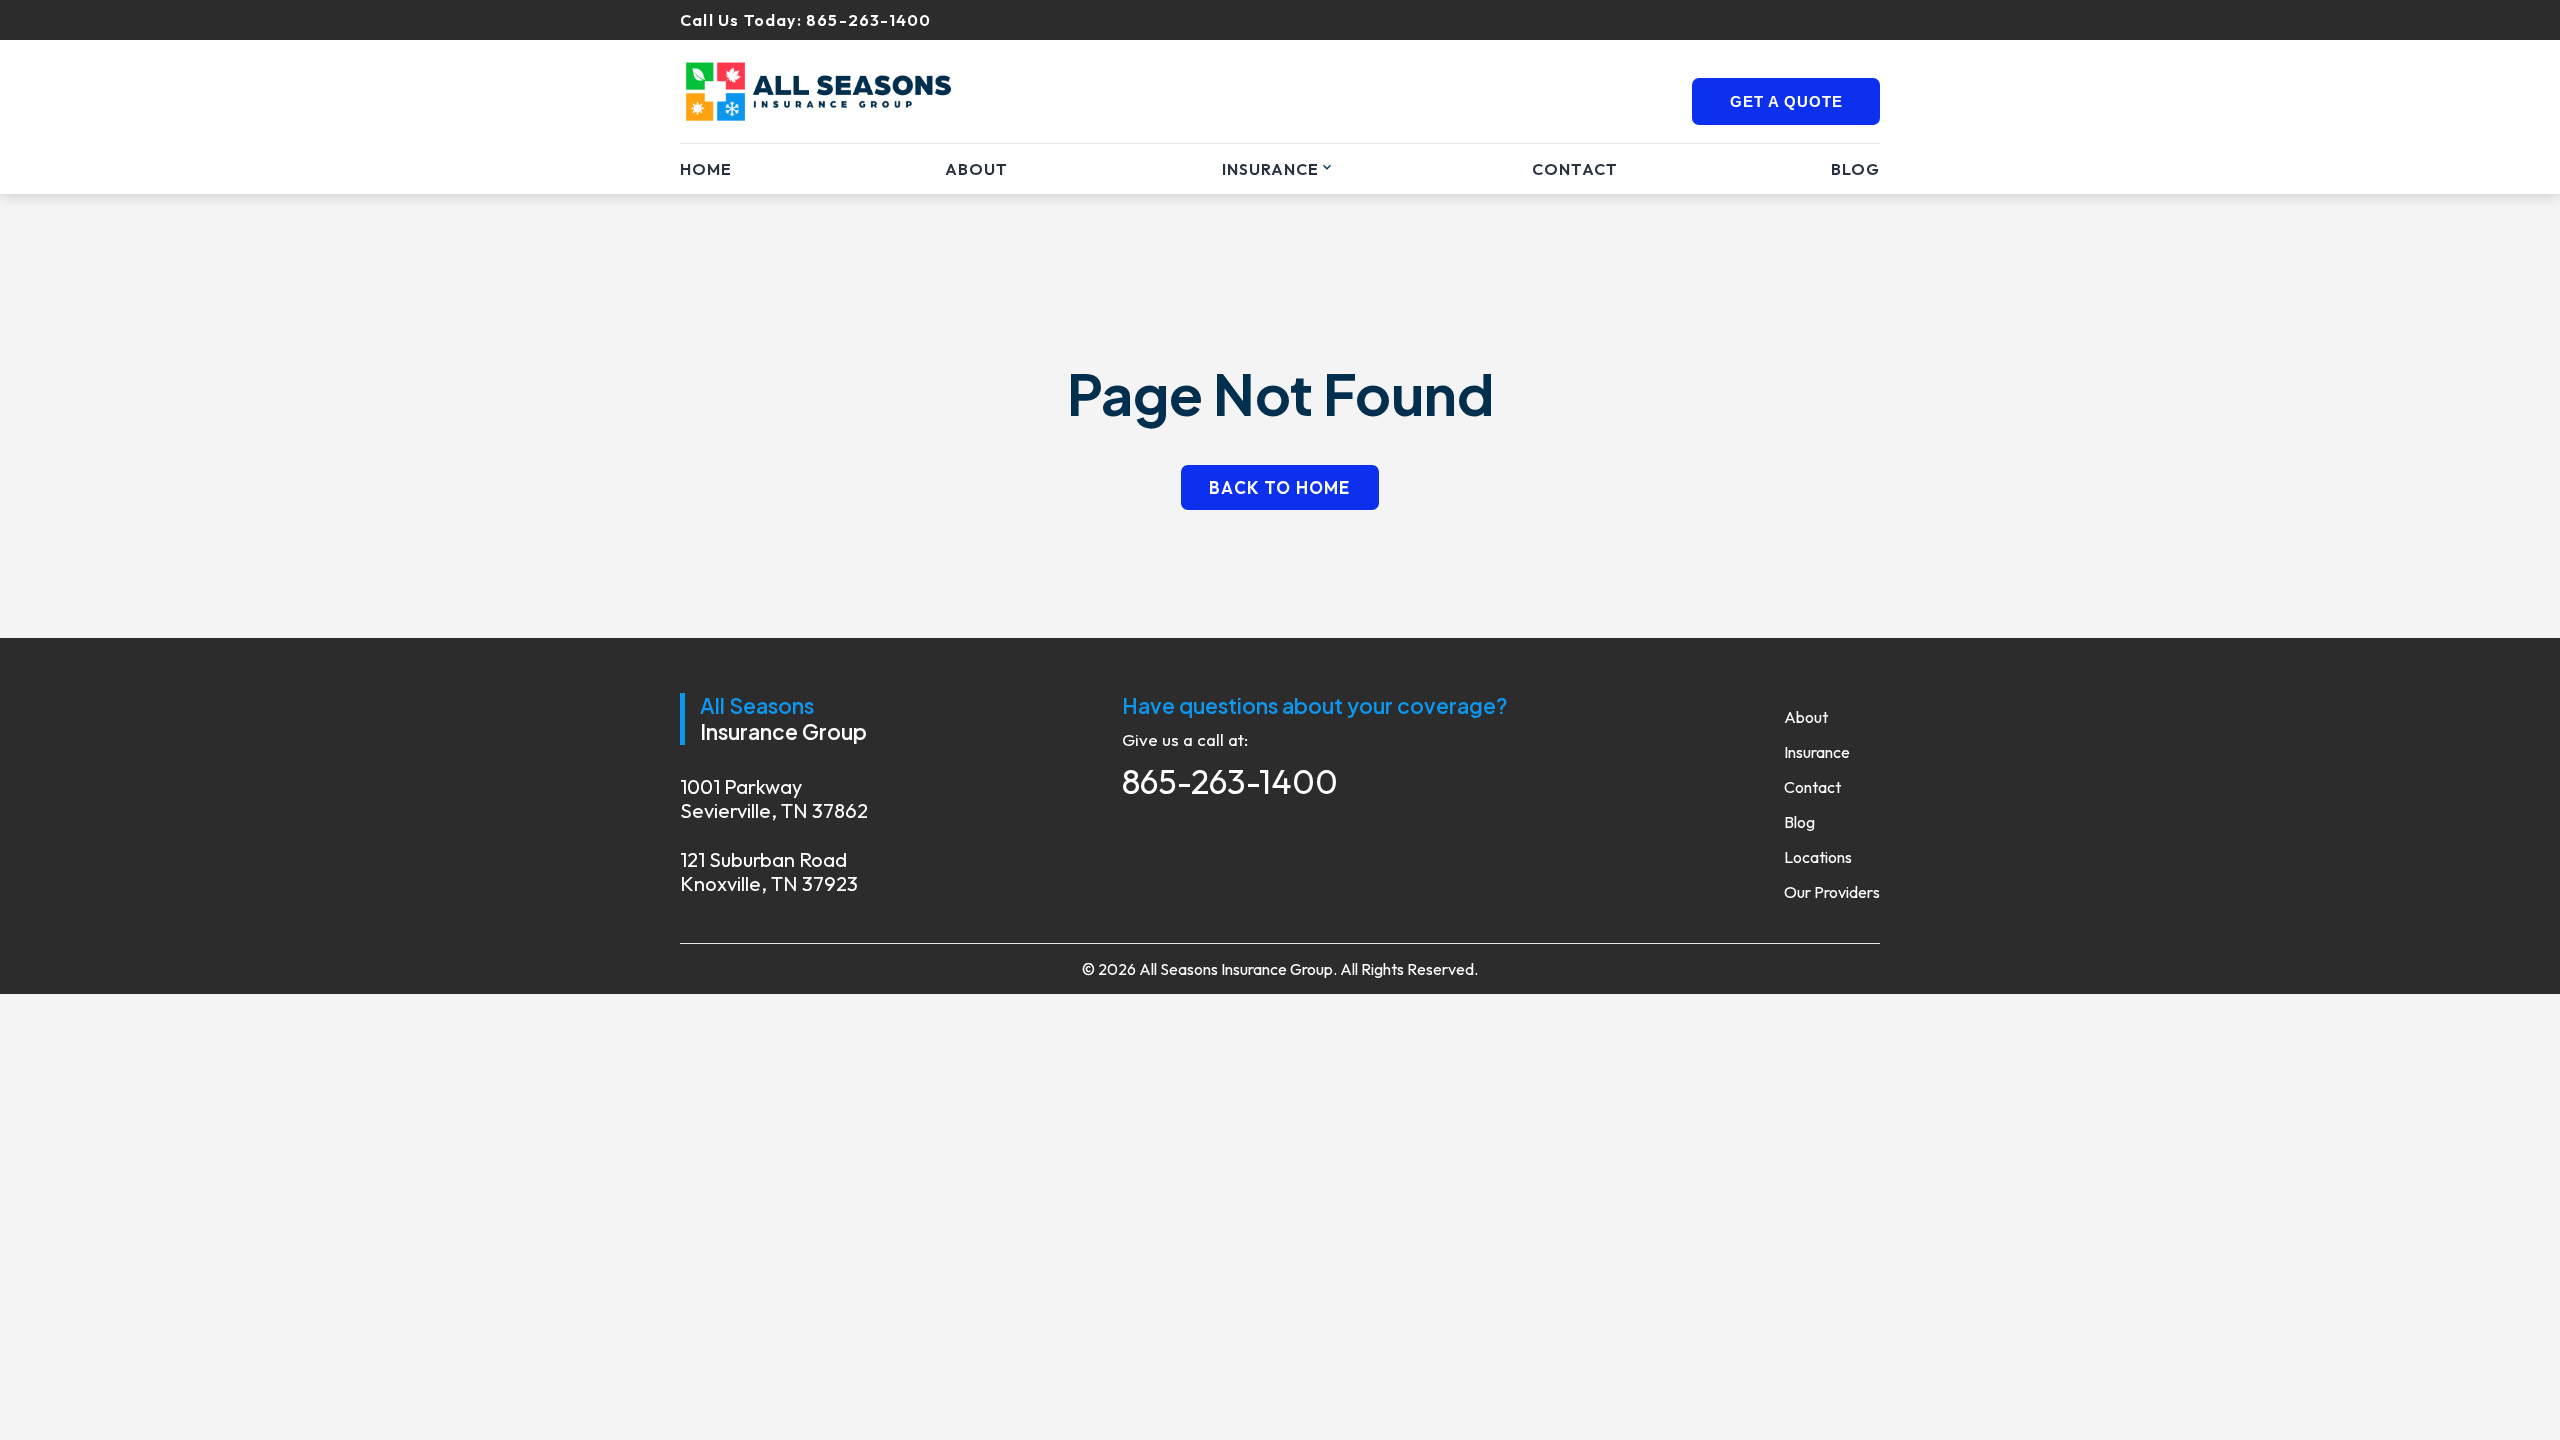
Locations (1818, 857)
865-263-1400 (868, 20)
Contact (1575, 169)
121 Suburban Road (769, 872)
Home (706, 169)
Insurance (1270, 169)
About (976, 169)
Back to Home (1279, 487)
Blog (1855, 169)
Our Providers (1832, 892)
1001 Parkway (774, 799)
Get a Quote (1786, 101)
